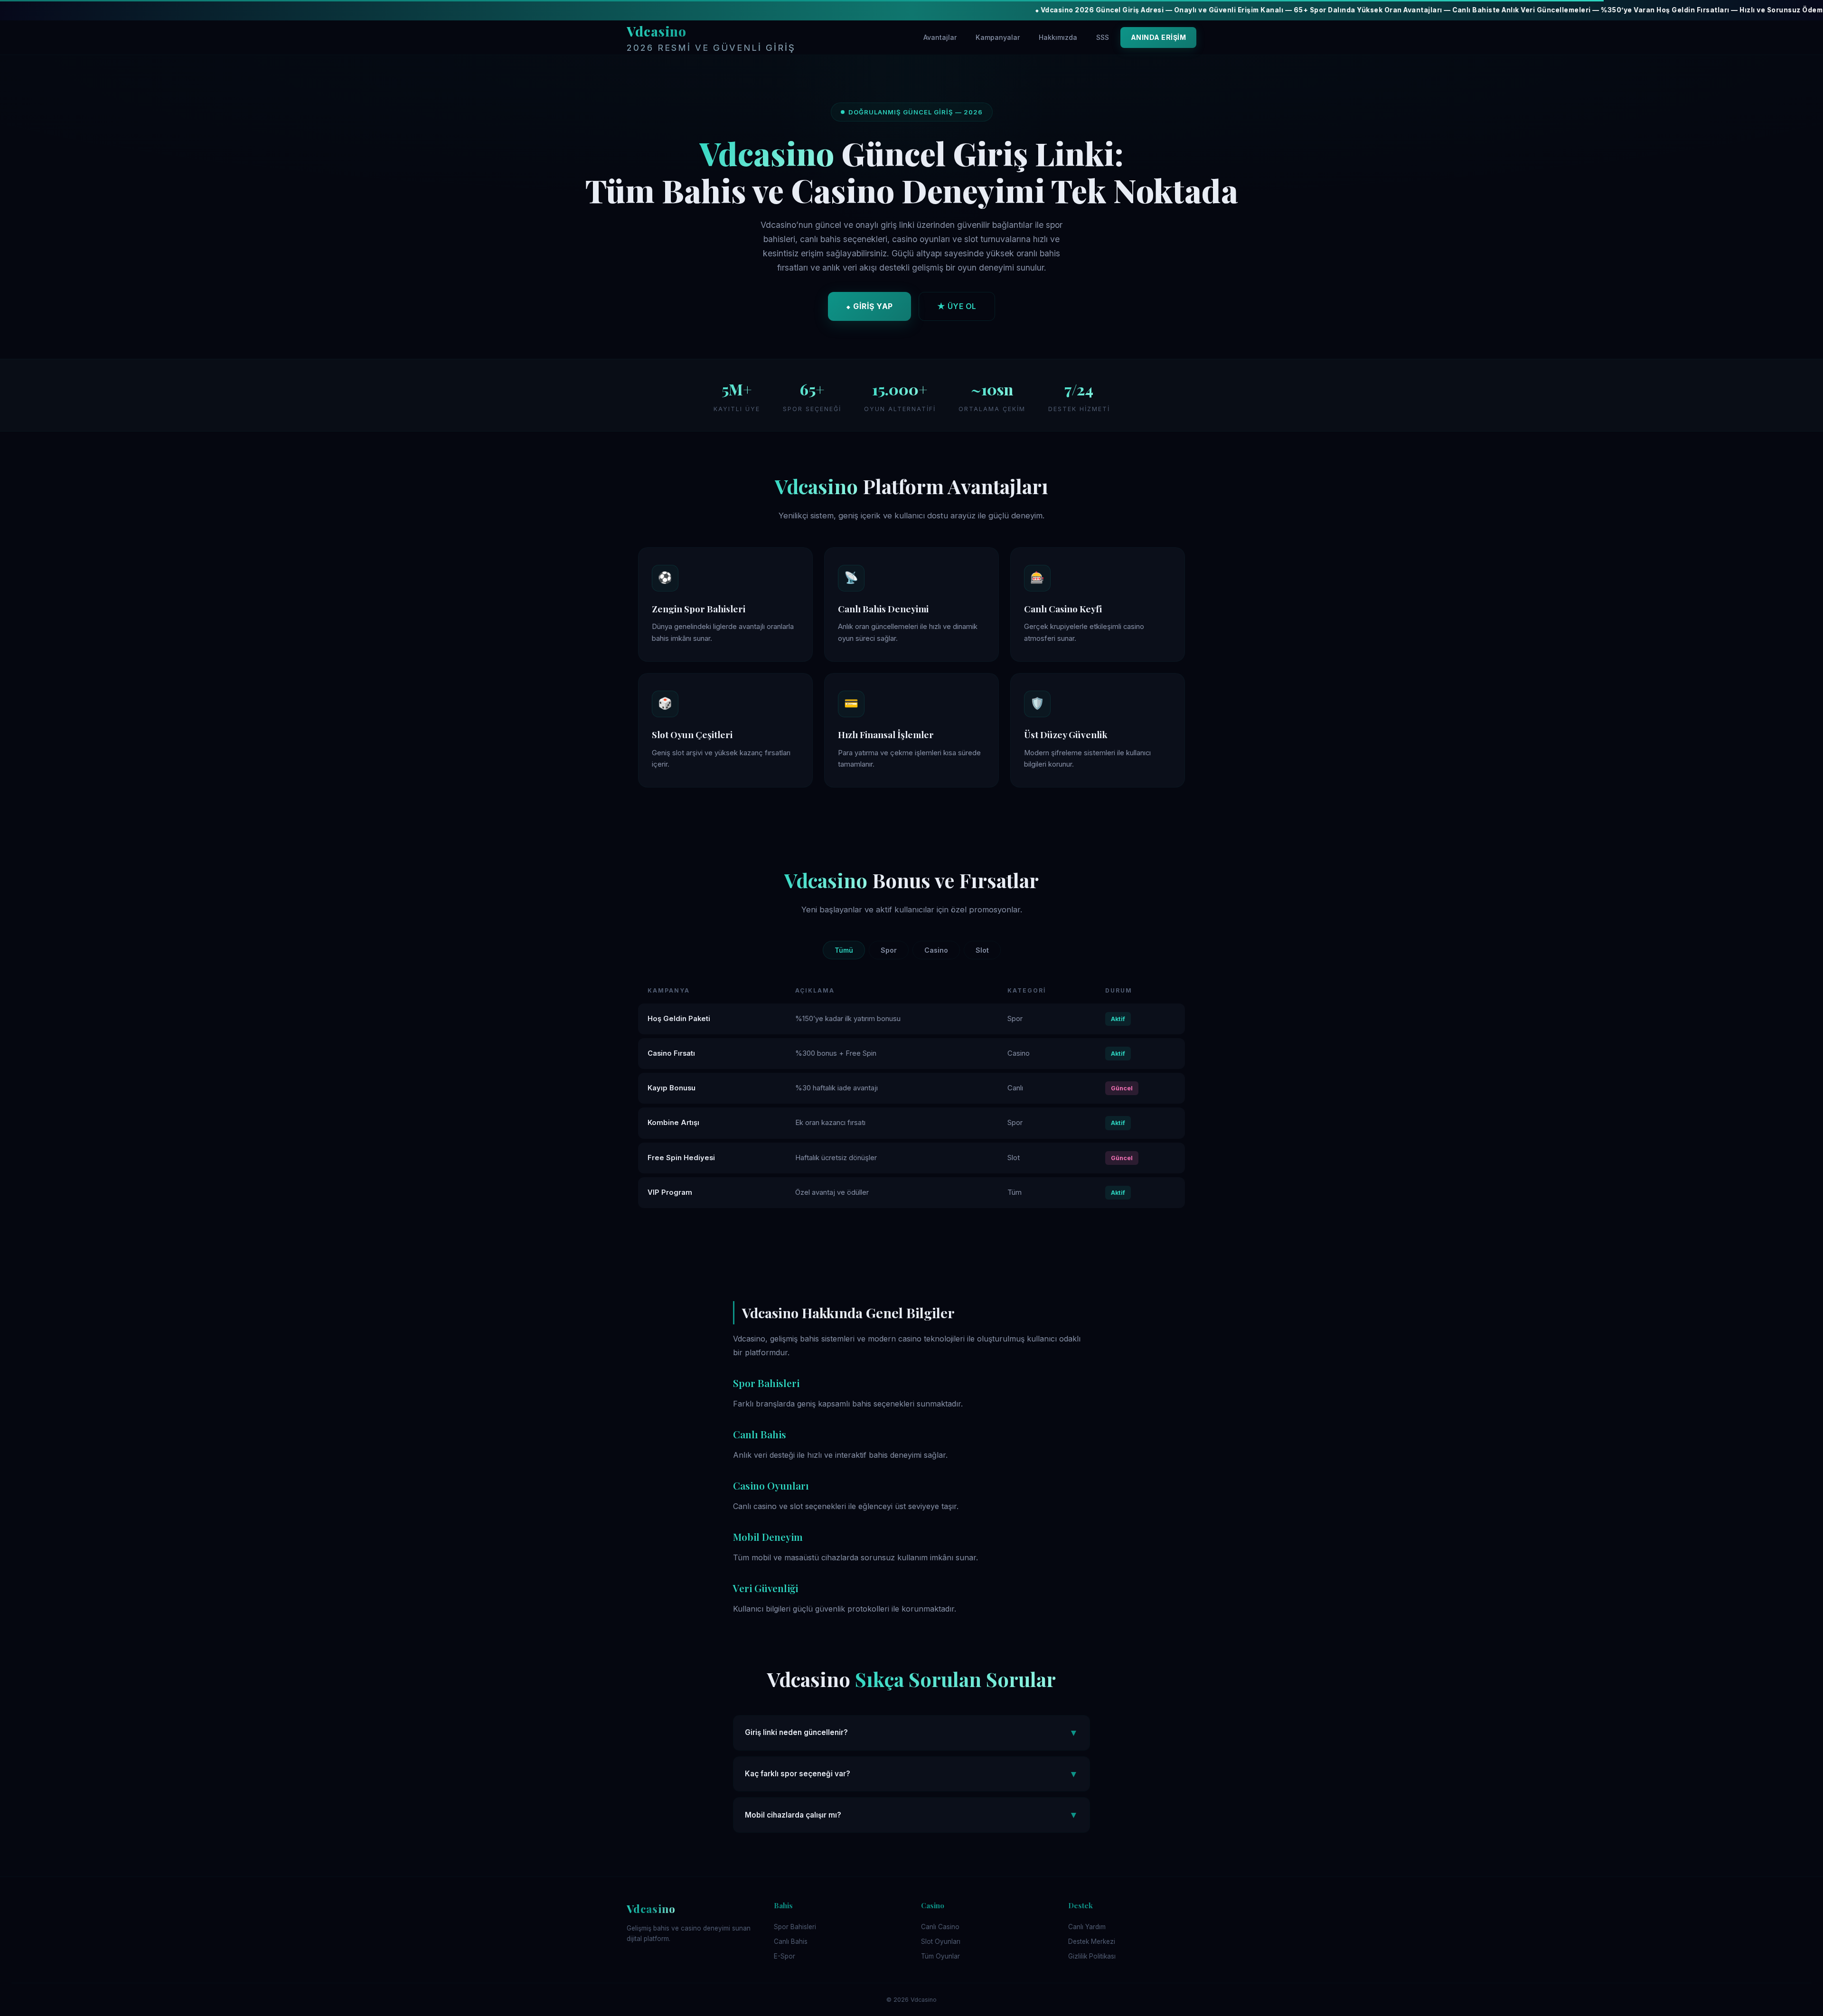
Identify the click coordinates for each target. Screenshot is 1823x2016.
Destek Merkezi (1092, 1941)
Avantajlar (940, 37)
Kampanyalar (998, 37)
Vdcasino (711, 38)
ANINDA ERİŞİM (1159, 37)
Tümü (844, 950)
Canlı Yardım (1087, 1927)
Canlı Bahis (791, 1941)
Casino (936, 950)
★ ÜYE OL (957, 306)
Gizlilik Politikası (1092, 1956)
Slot (982, 950)
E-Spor (785, 1956)
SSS (1103, 37)
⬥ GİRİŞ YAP (869, 306)
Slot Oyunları (941, 1941)
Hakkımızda (1058, 37)
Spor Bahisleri (795, 1927)
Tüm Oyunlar (940, 1956)
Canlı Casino (940, 1927)
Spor (889, 950)
